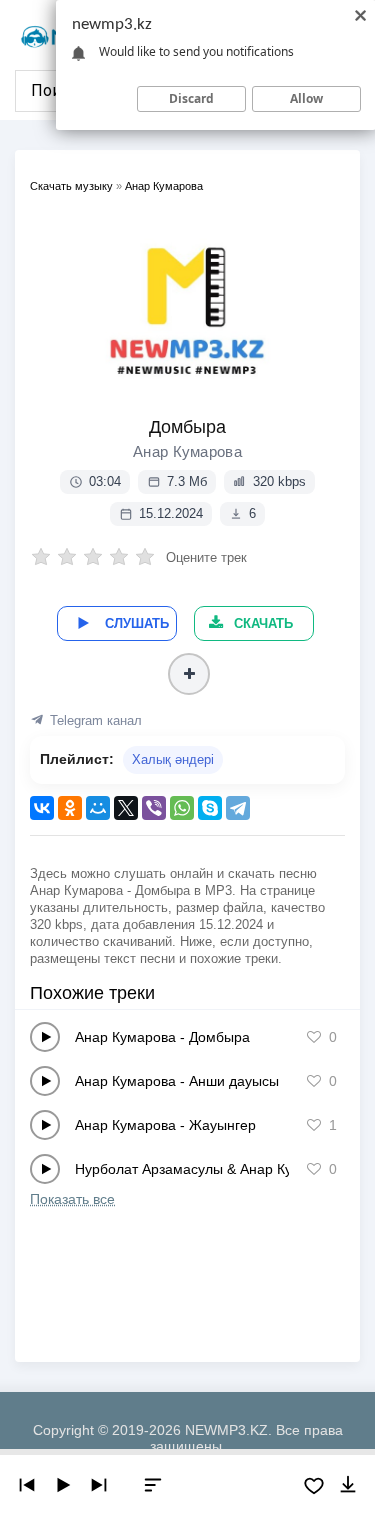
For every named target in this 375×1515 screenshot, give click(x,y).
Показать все (72, 1199)
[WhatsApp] (182, 808)
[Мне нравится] (314, 1037)
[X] (126, 808)
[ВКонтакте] (42, 808)
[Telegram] (238, 808)
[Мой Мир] (98, 808)
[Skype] (210, 808)
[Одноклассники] (70, 808)
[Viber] (154, 808)
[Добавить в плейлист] (189, 674)
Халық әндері (173, 759)
